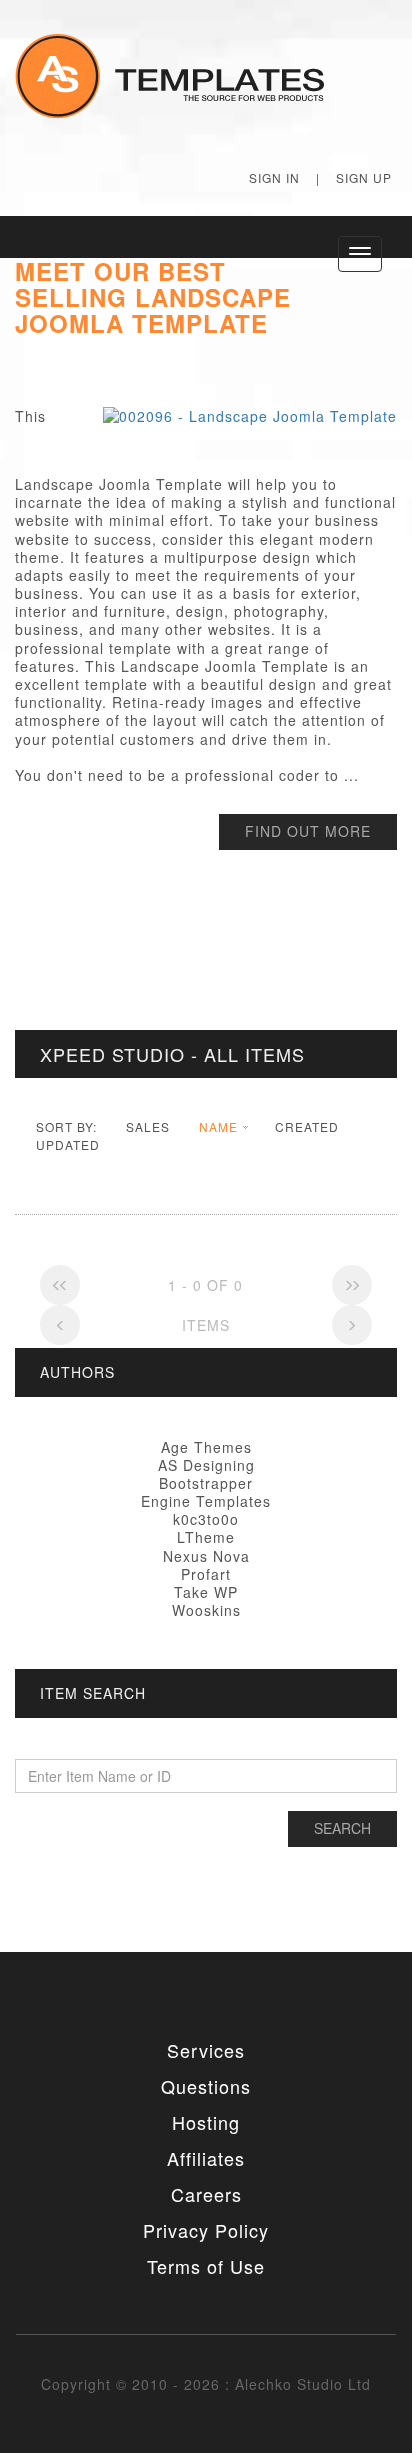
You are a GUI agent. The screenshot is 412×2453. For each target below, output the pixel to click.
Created (307, 1126)
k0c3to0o (206, 1519)
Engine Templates (206, 1501)
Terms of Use (206, 2266)
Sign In (274, 177)
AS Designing (206, 1465)
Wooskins (206, 1610)
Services (206, 2050)
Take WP (206, 1592)
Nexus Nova (206, 1556)
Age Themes (206, 1447)
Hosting (206, 2122)
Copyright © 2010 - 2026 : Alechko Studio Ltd (206, 2384)
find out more (308, 831)
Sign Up (364, 177)
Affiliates (206, 2158)
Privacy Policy (206, 2230)
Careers (206, 2194)
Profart (206, 1574)
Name (218, 1126)
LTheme (206, 1537)
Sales (148, 1126)
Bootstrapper (206, 1483)
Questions (206, 2086)
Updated (68, 1144)
